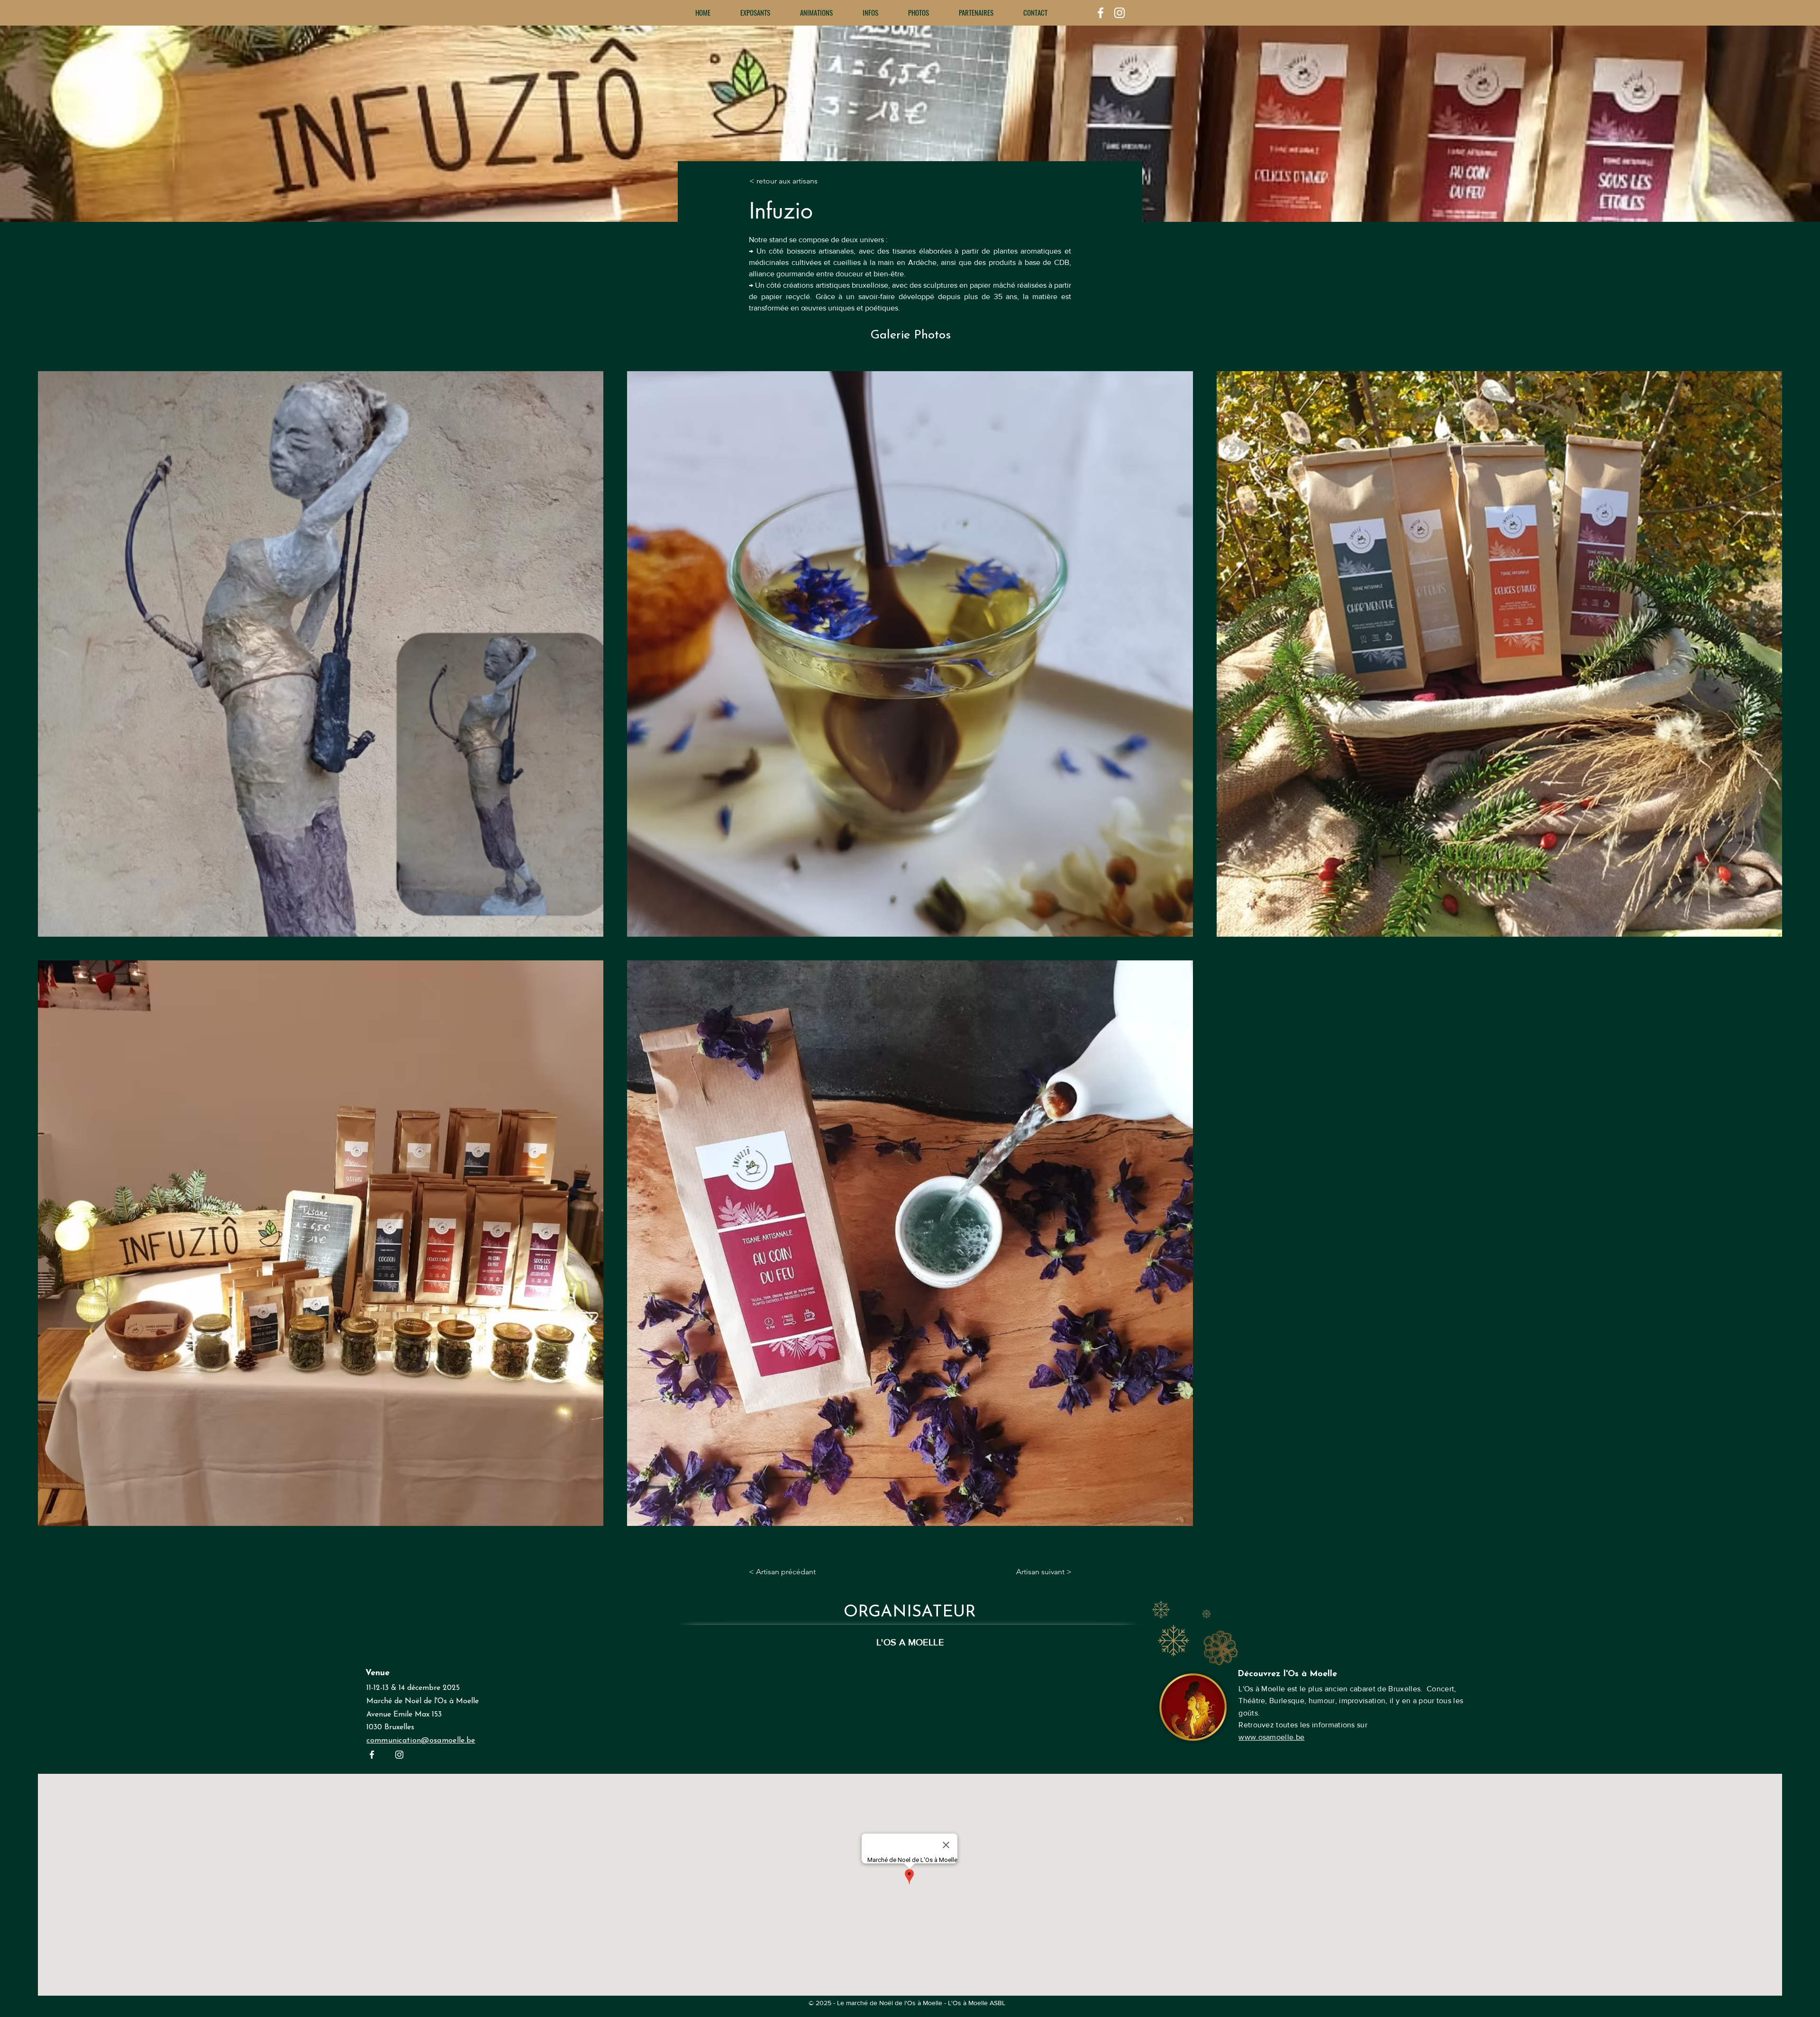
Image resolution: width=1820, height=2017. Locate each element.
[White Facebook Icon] (1101, 13)
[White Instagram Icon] (1119, 13)
